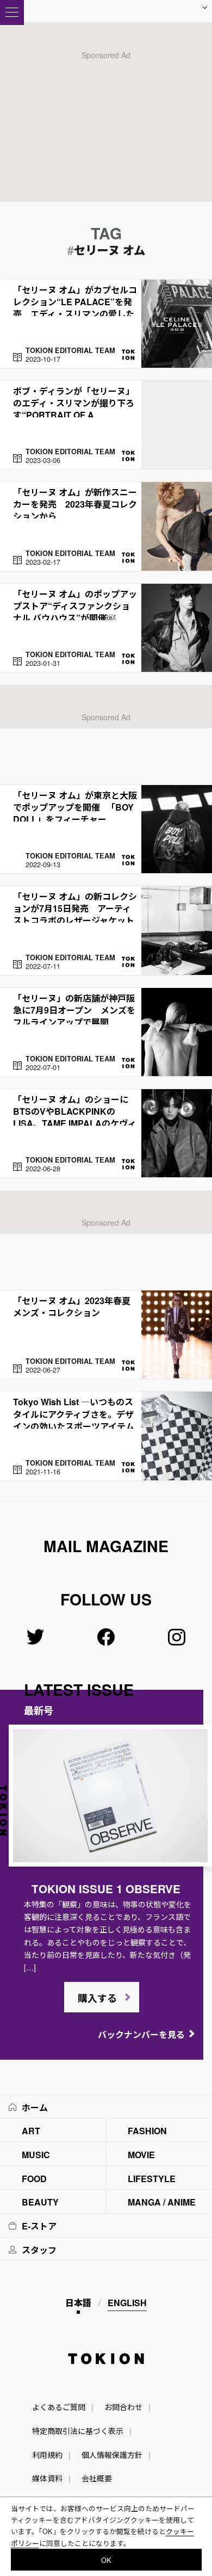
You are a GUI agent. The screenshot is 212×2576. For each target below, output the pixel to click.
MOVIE (141, 2155)
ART (31, 2131)
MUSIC (36, 2155)
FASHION (147, 2131)
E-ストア (39, 2226)
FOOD (34, 2179)
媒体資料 (47, 2478)
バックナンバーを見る (141, 2034)
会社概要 (97, 2478)
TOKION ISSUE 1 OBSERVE (106, 1889)
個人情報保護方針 (112, 2455)
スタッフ (39, 2250)
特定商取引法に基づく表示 (78, 2431)
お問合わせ (123, 2407)
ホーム (35, 2107)
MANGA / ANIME (162, 2202)
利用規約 (47, 2455)
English (127, 2303)
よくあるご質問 (59, 2407)
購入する (97, 1998)
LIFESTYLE (152, 2179)
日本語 (78, 2303)
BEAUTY (40, 2202)
